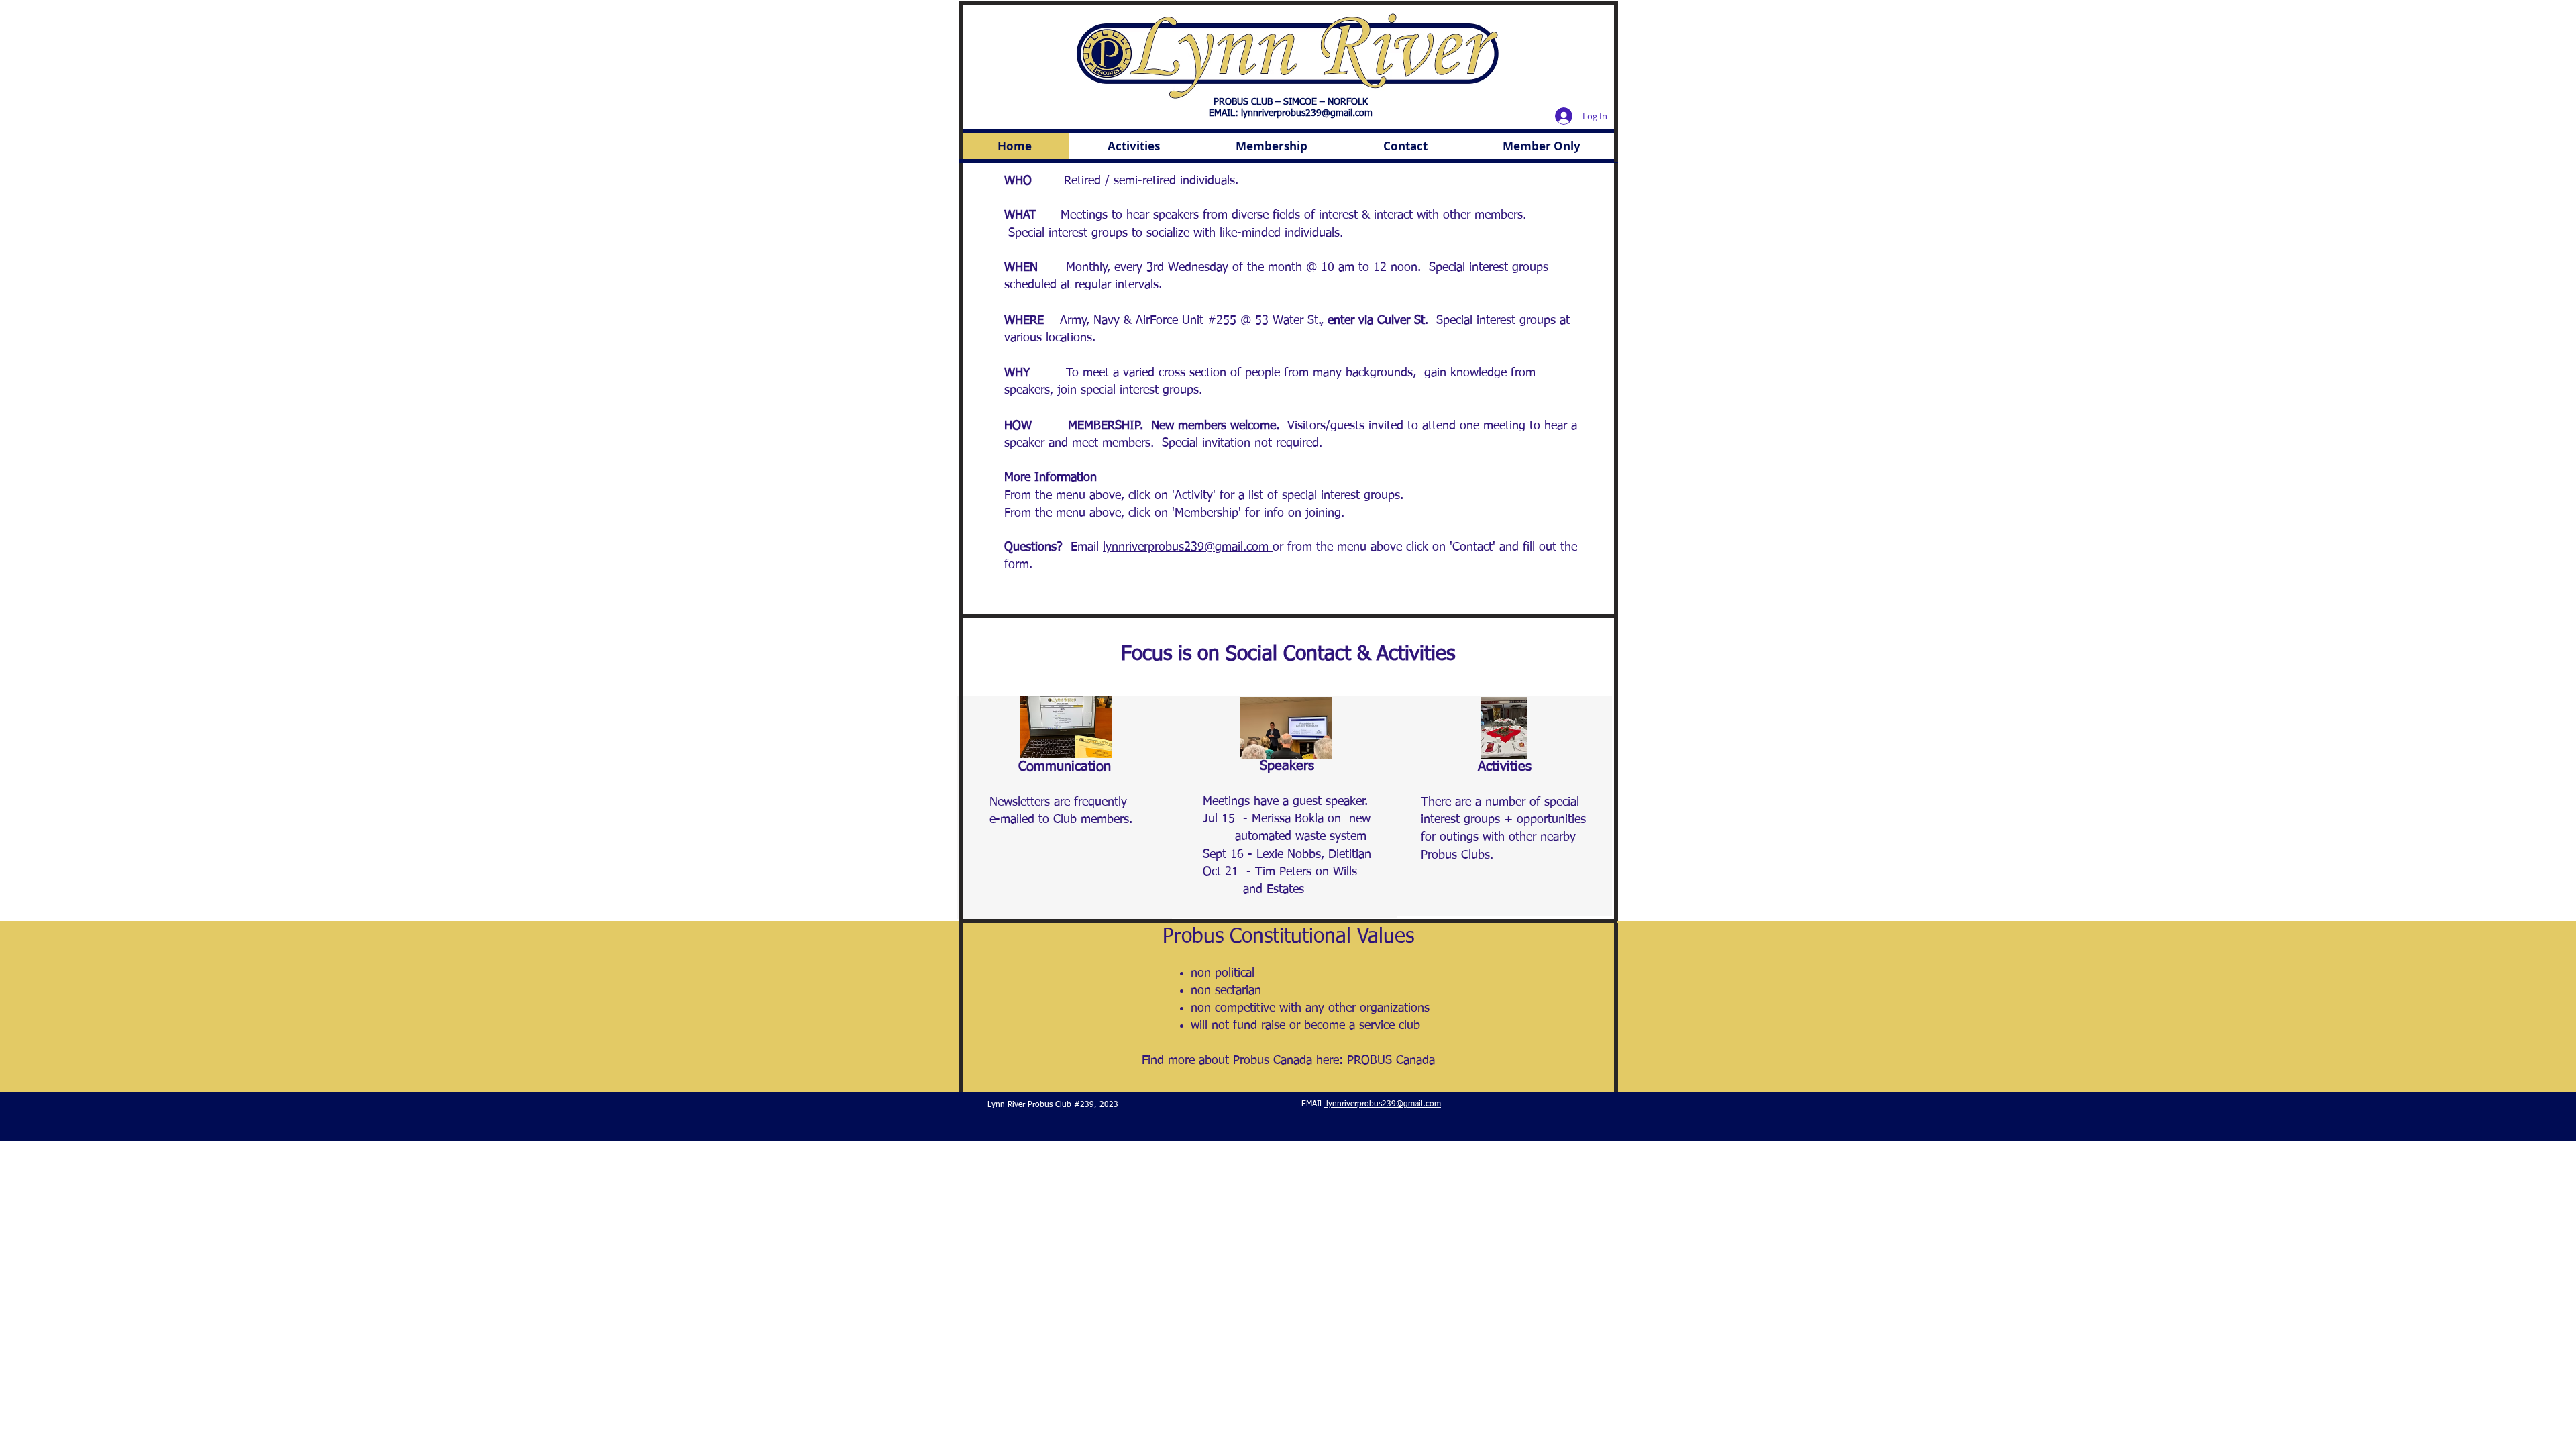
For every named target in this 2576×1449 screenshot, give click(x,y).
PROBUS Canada (1391, 1061)
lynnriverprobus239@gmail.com (1307, 113)
